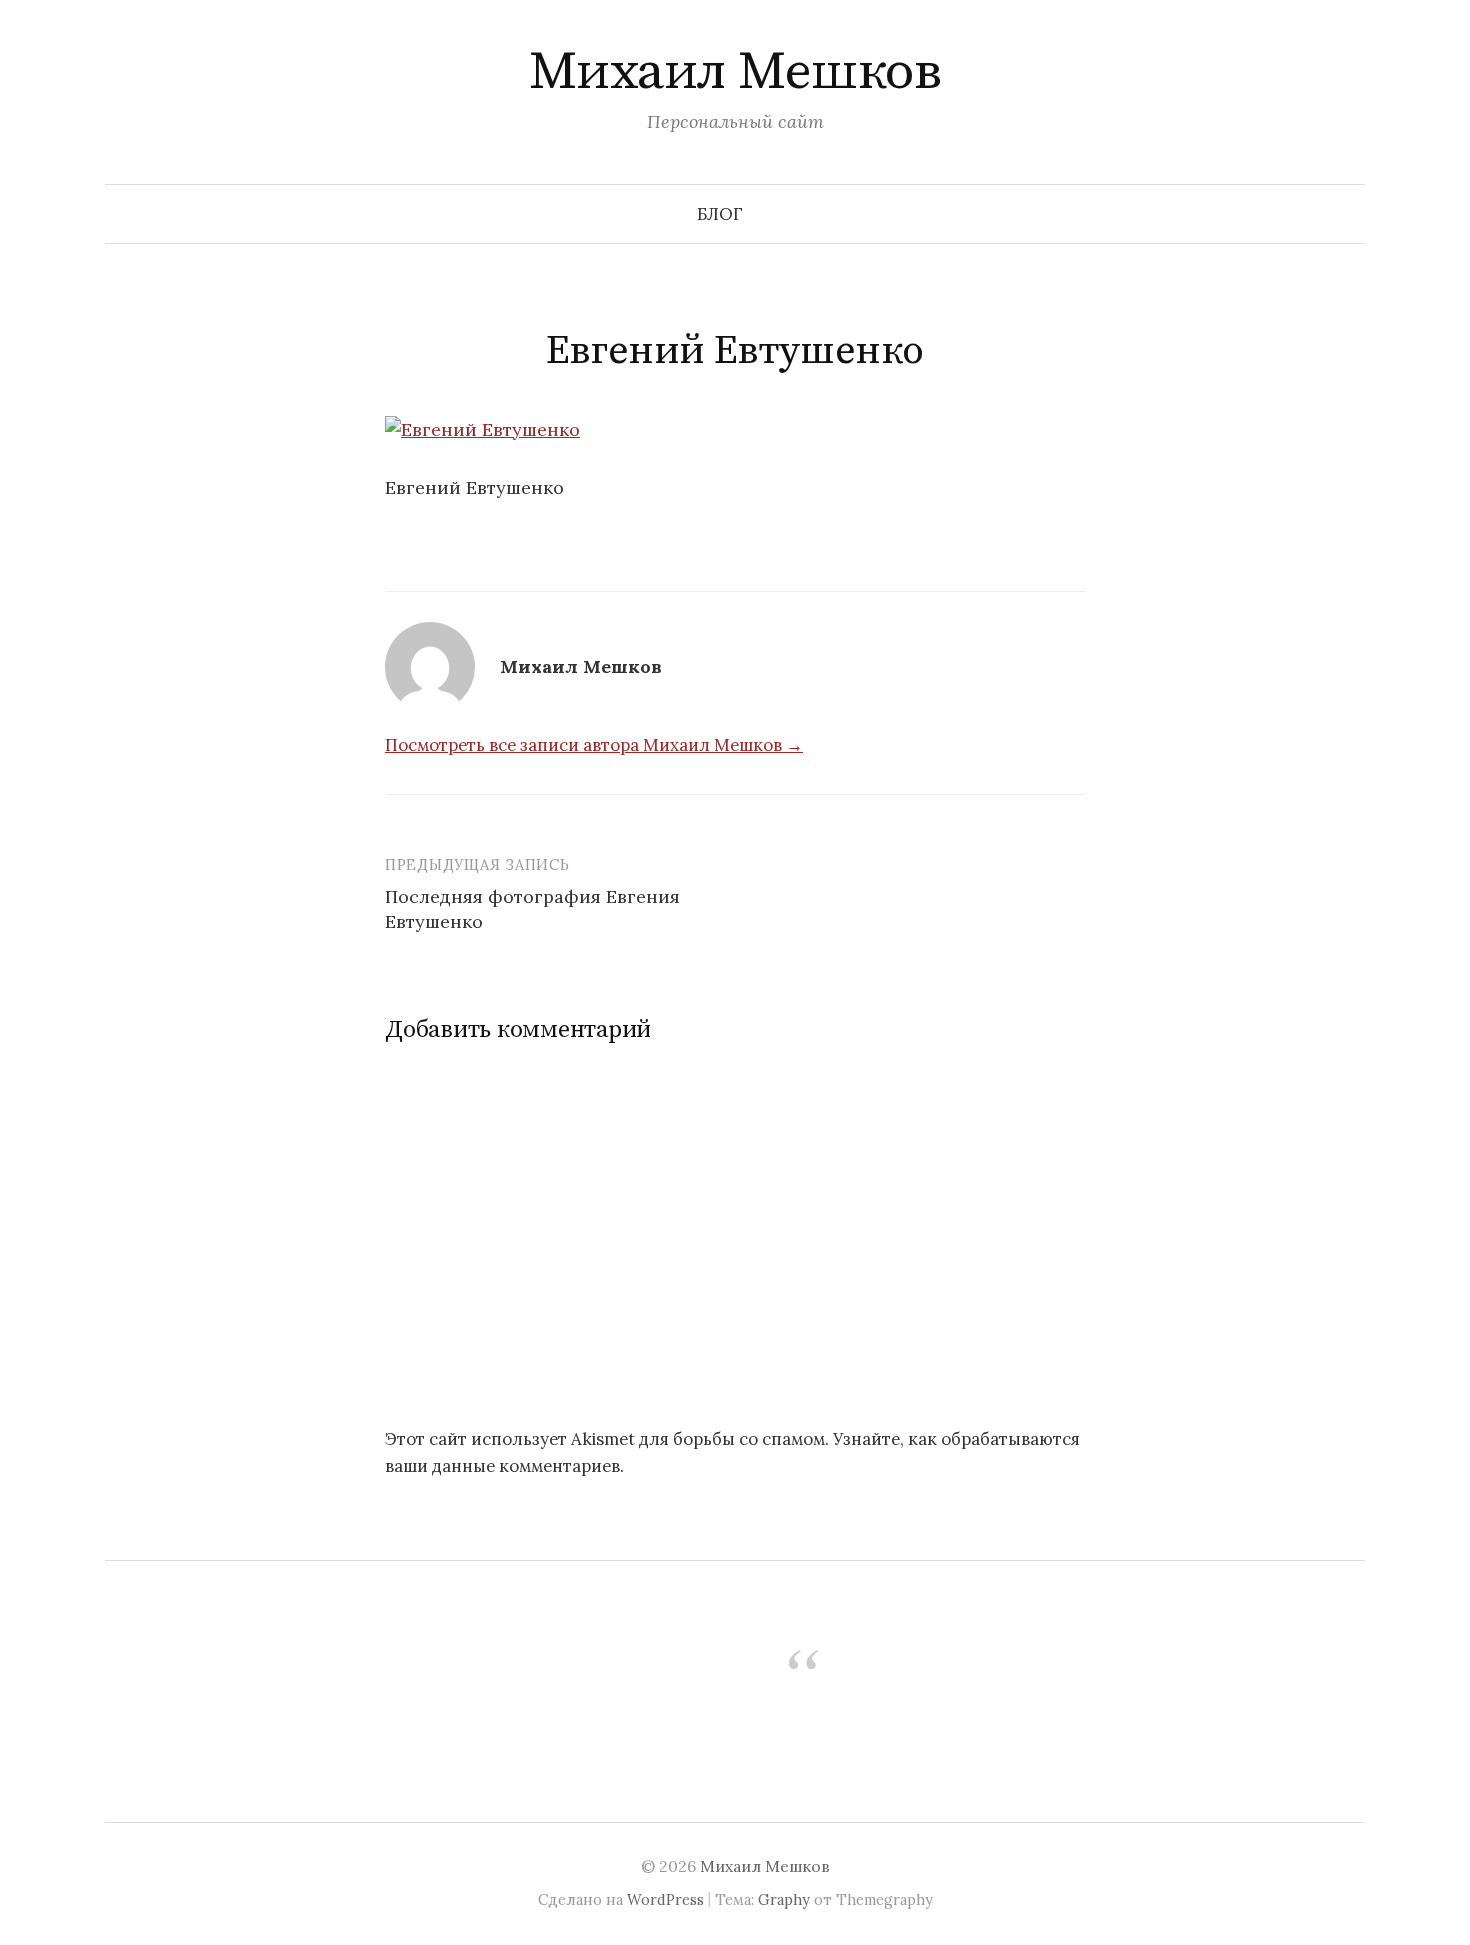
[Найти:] (1348, 214)
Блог (720, 214)
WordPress (665, 1899)
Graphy (784, 1899)
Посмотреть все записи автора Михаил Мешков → (594, 745)
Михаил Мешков (735, 72)
